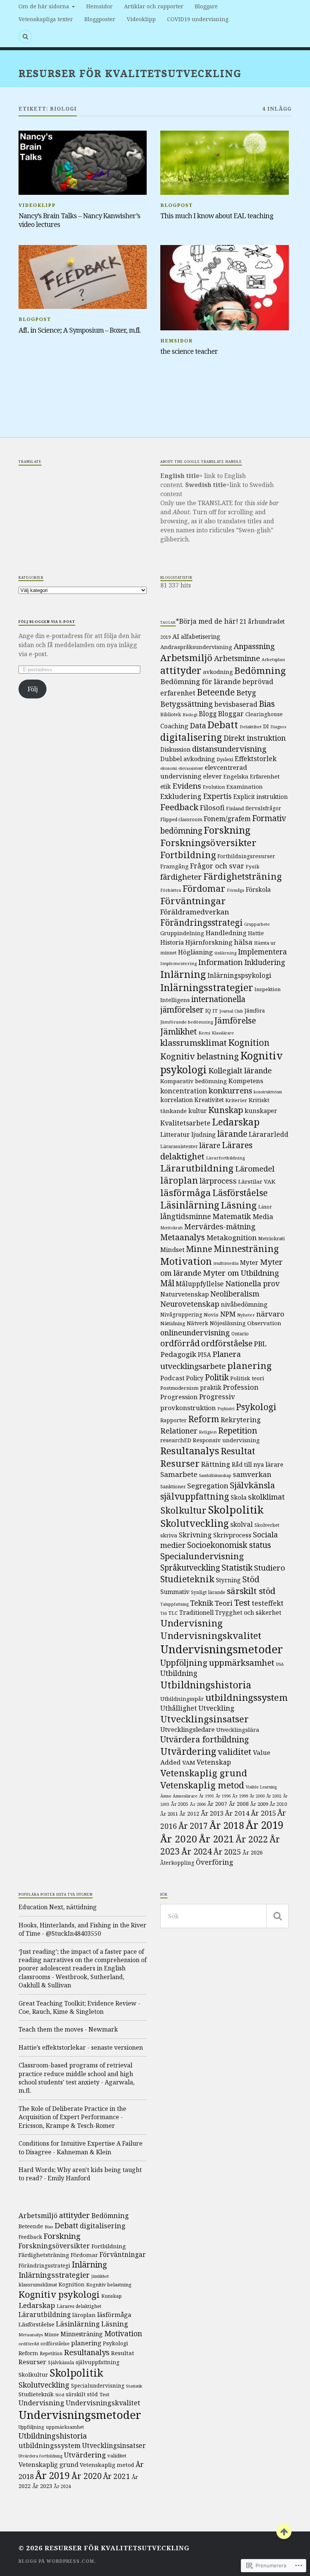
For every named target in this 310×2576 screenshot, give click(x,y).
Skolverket (267, 1525)
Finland (235, 808)
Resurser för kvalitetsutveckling (130, 73)
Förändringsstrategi (201, 923)
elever (212, 776)
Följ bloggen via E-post (47, 622)
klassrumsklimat (194, 1043)
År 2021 (216, 1839)
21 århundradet (262, 621)
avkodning (218, 672)
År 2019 (265, 1825)
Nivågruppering (181, 1314)
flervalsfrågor (263, 808)
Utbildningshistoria (206, 1685)
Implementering (178, 963)
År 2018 (227, 1825)
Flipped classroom (181, 819)
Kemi (204, 1033)
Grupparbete (257, 924)
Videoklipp (141, 19)
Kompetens (246, 1081)
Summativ (175, 1592)
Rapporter (174, 1420)
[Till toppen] (284, 2531)
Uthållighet (179, 1708)
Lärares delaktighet (79, 2306)
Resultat (238, 1451)
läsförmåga (186, 1192)
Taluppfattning (174, 1604)
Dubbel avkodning (188, 759)
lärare (210, 1145)
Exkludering (181, 796)
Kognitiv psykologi (59, 2294)
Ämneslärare (185, 1796)
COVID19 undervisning (198, 19)
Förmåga (236, 890)
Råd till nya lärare (257, 1465)
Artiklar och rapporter (154, 6)
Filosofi (212, 808)
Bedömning (260, 670)
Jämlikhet (179, 1031)
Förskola (258, 889)
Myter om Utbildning (241, 1273)
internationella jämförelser (203, 1004)
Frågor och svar (217, 866)
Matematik (232, 1216)
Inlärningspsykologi (239, 975)
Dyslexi (225, 759)
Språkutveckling (190, 1568)
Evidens (187, 786)
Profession (241, 1387)
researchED (176, 1440)
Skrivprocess (232, 1535)
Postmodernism (179, 1388)
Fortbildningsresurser (246, 856)
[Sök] (277, 1916)
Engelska (236, 776)
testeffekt (268, 1603)
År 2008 (239, 1804)
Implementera (262, 952)
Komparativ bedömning (194, 1081)
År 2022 (252, 1839)
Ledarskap (236, 1122)
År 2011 (169, 1814)
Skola (239, 1497)
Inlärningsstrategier (207, 987)
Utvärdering (188, 1751)
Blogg (208, 714)
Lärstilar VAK (257, 1181)
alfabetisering (201, 637)
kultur (198, 1111)
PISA (204, 1355)
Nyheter (246, 1315)
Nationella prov (252, 1283)
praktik (211, 1387)
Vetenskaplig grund (204, 1773)
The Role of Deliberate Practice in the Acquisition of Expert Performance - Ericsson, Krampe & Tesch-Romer (72, 2117)
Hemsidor (99, 6)
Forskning (227, 830)
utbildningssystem (246, 1697)
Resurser (180, 1463)
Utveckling (216, 1708)
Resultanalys (190, 1451)
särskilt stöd (251, 1591)
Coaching (174, 726)
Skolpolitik (236, 1509)
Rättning (216, 1464)
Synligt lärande (208, 1592)
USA (280, 1664)
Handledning (226, 933)
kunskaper (261, 1111)
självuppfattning (195, 1496)
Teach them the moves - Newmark (68, 2029)
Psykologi (256, 1407)
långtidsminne (186, 1216)
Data (198, 725)
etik (166, 786)
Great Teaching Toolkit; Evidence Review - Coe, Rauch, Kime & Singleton (79, 2007)
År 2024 (197, 1851)
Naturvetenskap (184, 1294)
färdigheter (181, 877)
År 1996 (223, 1796)
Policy (195, 1378)
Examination (245, 786)
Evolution (214, 787)
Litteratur (175, 1134)
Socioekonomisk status (229, 1545)
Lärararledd (269, 1134)
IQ (208, 1011)
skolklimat (266, 1497)
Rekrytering (241, 1420)
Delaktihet (251, 727)
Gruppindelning (182, 933)
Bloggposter (100, 19)
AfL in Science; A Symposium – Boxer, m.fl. (80, 330)
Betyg (246, 693)
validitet (235, 1752)
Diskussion (175, 749)
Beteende (216, 692)
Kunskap (226, 1110)
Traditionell (196, 1613)
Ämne (166, 1796)
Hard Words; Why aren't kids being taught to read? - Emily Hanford (80, 2174)
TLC (173, 1613)
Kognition (249, 1043)
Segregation (208, 1486)
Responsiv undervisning (226, 1440)
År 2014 (237, 1813)
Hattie (256, 933)
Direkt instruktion (255, 738)
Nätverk (198, 1323)
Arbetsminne (237, 658)
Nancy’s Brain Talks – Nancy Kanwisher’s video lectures (79, 220)
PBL (260, 1343)
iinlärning (225, 953)
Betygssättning (187, 704)
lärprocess (218, 1181)
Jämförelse (235, 1020)
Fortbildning (188, 855)
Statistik (237, 1567)
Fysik (253, 866)
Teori (224, 1603)
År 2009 (259, 1804)
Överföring (215, 1862)
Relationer (179, 1431)
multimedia (226, 1263)
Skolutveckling (195, 1523)
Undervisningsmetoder (222, 1649)
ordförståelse (227, 1343)
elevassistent (191, 768)
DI (266, 726)
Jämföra (255, 1011)
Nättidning (173, 1323)
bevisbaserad (236, 704)
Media (263, 1216)
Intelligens (175, 1000)
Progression (179, 1397)
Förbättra (171, 890)
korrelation (177, 1100)
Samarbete (179, 1474)
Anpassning (254, 646)
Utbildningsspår (182, 1699)
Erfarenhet (265, 776)
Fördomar (204, 888)
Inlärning (183, 974)
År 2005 (180, 1804)
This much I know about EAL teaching (217, 216)
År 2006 (198, 1804)
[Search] (25, 37)
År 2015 (263, 1813)
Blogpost (177, 205)
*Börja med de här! (207, 621)
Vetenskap (214, 1762)
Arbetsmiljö (186, 657)
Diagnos (278, 727)
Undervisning (191, 1623)
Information (220, 962)
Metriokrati (271, 1238)
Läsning (239, 1205)
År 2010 (278, 1804)
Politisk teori (247, 1378)
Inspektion (267, 989)
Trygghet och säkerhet (248, 1613)
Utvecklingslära (238, 1730)
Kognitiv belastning (200, 1056)
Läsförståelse (240, 1193)
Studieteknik (187, 1579)
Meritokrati (171, 1228)
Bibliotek (171, 715)
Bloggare (206, 6)
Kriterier (236, 1100)
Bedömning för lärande (201, 681)
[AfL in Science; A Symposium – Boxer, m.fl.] (83, 277)
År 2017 (193, 1826)
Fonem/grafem (227, 819)
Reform (204, 1419)
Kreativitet (209, 1100)
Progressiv (217, 1396)
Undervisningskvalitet (211, 1635)
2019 (166, 637)
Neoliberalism (235, 1294)
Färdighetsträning (243, 876)
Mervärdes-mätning (220, 1226)
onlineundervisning (195, 1332)
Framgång (174, 866)
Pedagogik (178, 1354)
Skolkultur (183, 1510)
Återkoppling (177, 1863)
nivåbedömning (244, 1304)
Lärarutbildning (197, 1168)
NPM (228, 1314)
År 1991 (206, 1796)
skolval (242, 1524)
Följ (33, 689)
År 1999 (240, 1796)
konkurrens (230, 1090)
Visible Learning (261, 1787)
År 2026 (253, 1852)
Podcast (172, 1378)
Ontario (240, 1334)
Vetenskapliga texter (46, 19)
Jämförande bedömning (187, 1022)
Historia (172, 942)
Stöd (251, 1579)
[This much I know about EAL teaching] (224, 163)
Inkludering (265, 962)
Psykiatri (226, 1409)
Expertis (217, 796)
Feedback (179, 807)
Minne (199, 1249)
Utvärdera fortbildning (205, 1739)
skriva (169, 1535)
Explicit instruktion (260, 797)
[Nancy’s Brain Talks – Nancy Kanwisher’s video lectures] (83, 163)
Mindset (172, 1249)
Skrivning (195, 1535)
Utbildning (179, 1673)
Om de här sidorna (44, 6)
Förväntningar (193, 901)
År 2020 (179, 1839)
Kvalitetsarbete (185, 1123)
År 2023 (42, 2486)
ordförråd (180, 1343)
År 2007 (217, 1804)
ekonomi (169, 768)
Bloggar (231, 714)
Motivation (186, 1261)
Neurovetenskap (190, 1304)
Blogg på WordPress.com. (57, 2561)
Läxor (265, 1207)
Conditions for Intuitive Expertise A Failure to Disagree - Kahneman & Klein (81, 2147)
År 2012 (189, 1814)
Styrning (228, 1580)
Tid (164, 1613)
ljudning (204, 1135)
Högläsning (195, 952)
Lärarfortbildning (225, 1158)
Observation (264, 1323)
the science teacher (189, 351)
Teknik (202, 1603)
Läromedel (255, 1169)
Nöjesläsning (228, 1323)
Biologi (190, 715)
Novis (211, 1315)
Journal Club (231, 1011)
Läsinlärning (190, 1205)
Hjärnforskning (209, 942)
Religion (208, 1432)
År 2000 (257, 1796)
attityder (181, 670)
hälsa (243, 942)
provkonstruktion (188, 1408)
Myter (249, 1262)
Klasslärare (223, 1033)
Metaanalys (183, 1237)
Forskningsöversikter (208, 842)
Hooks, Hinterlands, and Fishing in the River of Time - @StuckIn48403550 (82, 1929)
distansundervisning (229, 749)
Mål (167, 1283)
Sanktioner (173, 1486)
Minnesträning (246, 1249)
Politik (217, 1377)
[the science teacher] (224, 288)
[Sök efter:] (224, 1916)
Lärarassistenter (179, 1146)
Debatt (223, 725)
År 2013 (212, 1813)
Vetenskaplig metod (202, 1785)
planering (250, 1365)
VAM (189, 1762)
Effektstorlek (256, 758)
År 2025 (227, 1852)
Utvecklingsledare (188, 1729)
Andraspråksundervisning (196, 647)
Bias (267, 704)
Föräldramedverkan (195, 912)
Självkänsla (252, 1485)
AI (176, 636)
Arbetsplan (273, 659)
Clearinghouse (264, 714)
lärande (232, 1134)
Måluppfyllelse (200, 1284)
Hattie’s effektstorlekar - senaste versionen (81, 2047)
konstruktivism (268, 1092)
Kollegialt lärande (240, 1070)
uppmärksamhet (242, 1662)
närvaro (270, 1314)
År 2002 (274, 1796)
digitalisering (191, 737)
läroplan (179, 1180)
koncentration (184, 1091)
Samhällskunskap (215, 1475)
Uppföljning (184, 1662)
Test (242, 1602)
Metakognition (232, 1238)
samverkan (252, 1474)
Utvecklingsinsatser (205, 1719)
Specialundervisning (202, 1556)
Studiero (270, 1568)
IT (215, 1011)
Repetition (238, 1430)
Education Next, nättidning (58, 1907)
